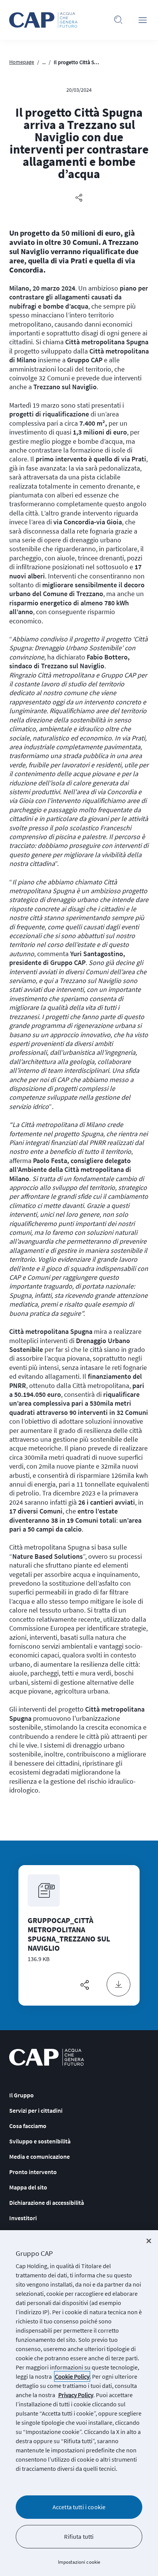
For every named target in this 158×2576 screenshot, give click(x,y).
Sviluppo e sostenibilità (40, 2141)
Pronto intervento (33, 2172)
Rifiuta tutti (79, 2536)
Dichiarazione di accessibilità (47, 2203)
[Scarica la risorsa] (118, 1984)
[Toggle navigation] (143, 20)
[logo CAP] (47, 2057)
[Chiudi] (149, 2241)
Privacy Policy (76, 2395)
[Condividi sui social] (79, 198)
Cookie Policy (72, 2376)
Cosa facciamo (28, 2126)
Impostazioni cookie (79, 2562)
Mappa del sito (28, 2187)
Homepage (22, 62)
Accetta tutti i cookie (79, 2507)
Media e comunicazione (39, 2156)
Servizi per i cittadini (36, 2110)
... (44, 62)
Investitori (23, 2218)
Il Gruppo (21, 2095)
